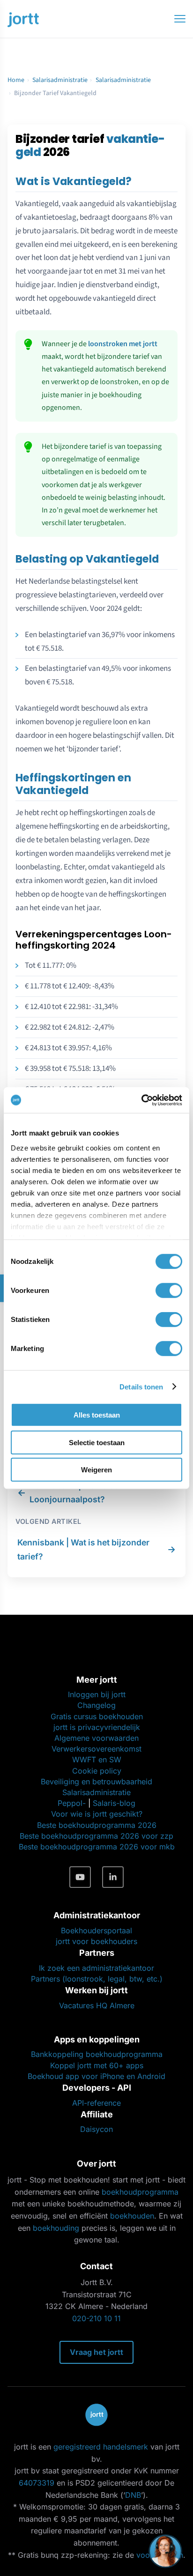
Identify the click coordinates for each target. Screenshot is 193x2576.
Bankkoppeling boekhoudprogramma (97, 2054)
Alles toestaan (97, 1415)
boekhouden (132, 2216)
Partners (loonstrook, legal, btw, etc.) (97, 1979)
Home (16, 80)
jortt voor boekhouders (96, 1941)
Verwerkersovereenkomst (96, 1749)
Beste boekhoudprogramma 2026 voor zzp (96, 1836)
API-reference (96, 2103)
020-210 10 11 (96, 2318)
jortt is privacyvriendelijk (97, 1727)
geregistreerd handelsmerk (101, 2447)
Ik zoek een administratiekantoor (96, 1968)
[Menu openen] (180, 19)
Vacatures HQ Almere (97, 2005)
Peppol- (72, 1803)
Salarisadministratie (60, 80)
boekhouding (56, 2228)
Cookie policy (97, 1771)
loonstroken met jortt (123, 344)
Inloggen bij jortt (97, 1694)
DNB (133, 2495)
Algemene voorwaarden (96, 1738)
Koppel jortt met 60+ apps (97, 2065)
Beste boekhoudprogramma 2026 (97, 1825)
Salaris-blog (114, 1803)
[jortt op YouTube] (80, 1877)
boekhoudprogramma (140, 2192)
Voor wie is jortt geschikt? (97, 1814)
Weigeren (96, 1470)
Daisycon (96, 2129)
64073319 (37, 2483)
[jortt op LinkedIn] (113, 1877)
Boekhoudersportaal (96, 1930)
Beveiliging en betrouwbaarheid (96, 1782)
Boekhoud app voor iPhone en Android (96, 2076)
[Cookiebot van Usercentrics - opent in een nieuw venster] (141, 1100)
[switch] (169, 1291)
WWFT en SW (97, 1759)
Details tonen (141, 1386)
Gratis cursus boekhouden (97, 1716)
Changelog (96, 1705)
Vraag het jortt (96, 2352)
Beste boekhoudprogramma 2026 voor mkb (97, 1847)
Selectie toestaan (97, 1442)
